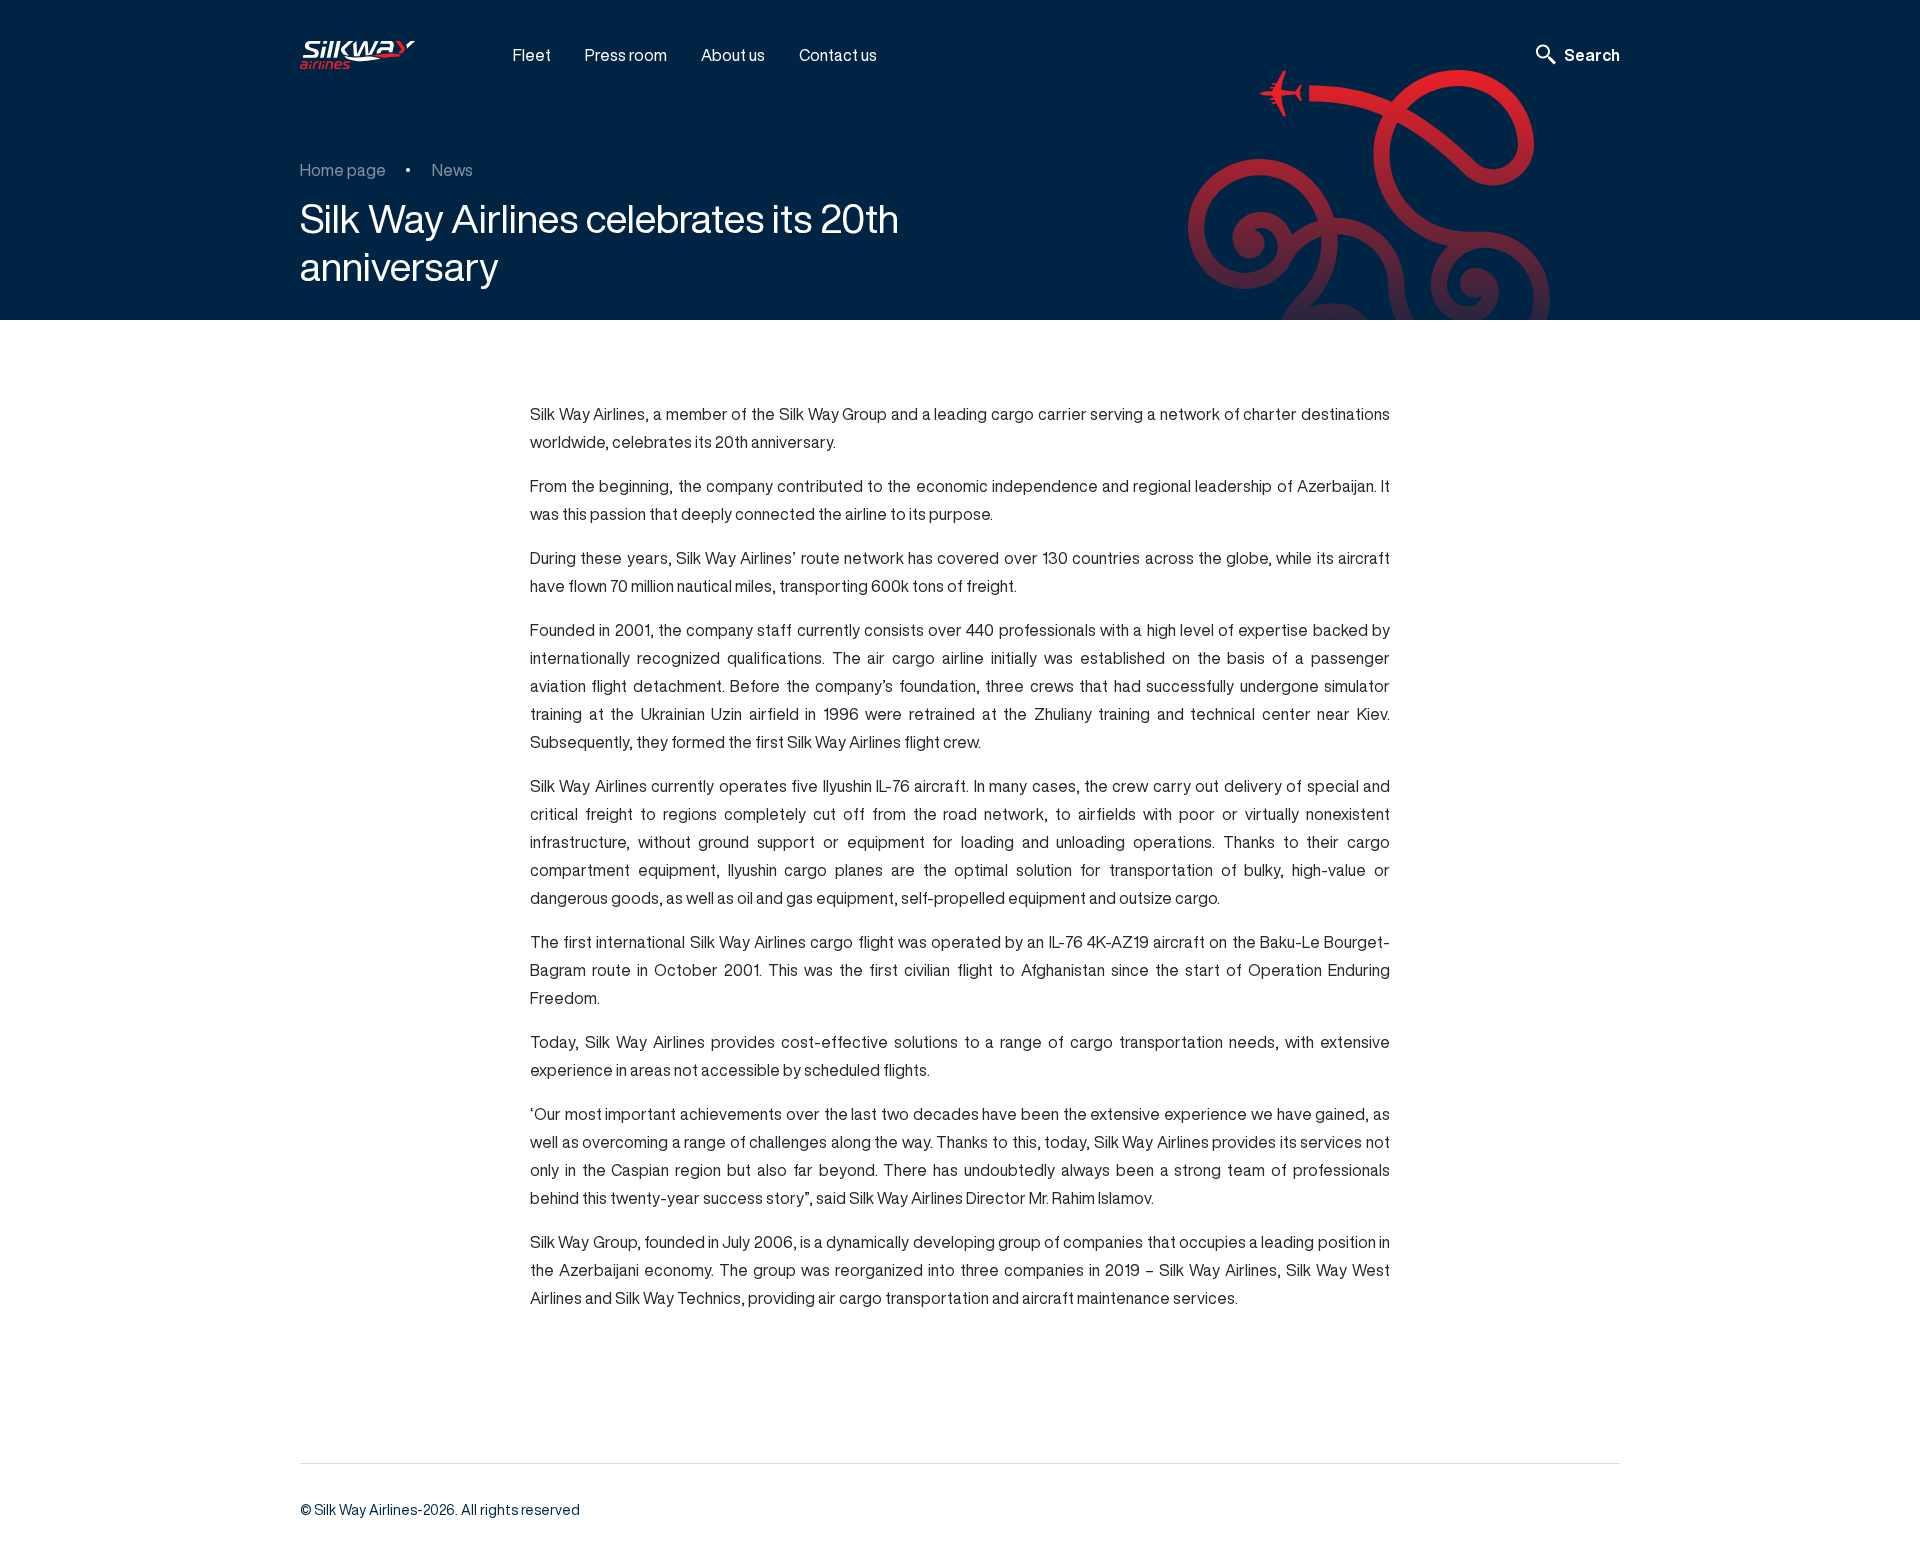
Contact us (838, 55)
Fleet (532, 55)
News (452, 170)
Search (1592, 55)
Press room (626, 55)
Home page (343, 170)
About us (733, 55)
